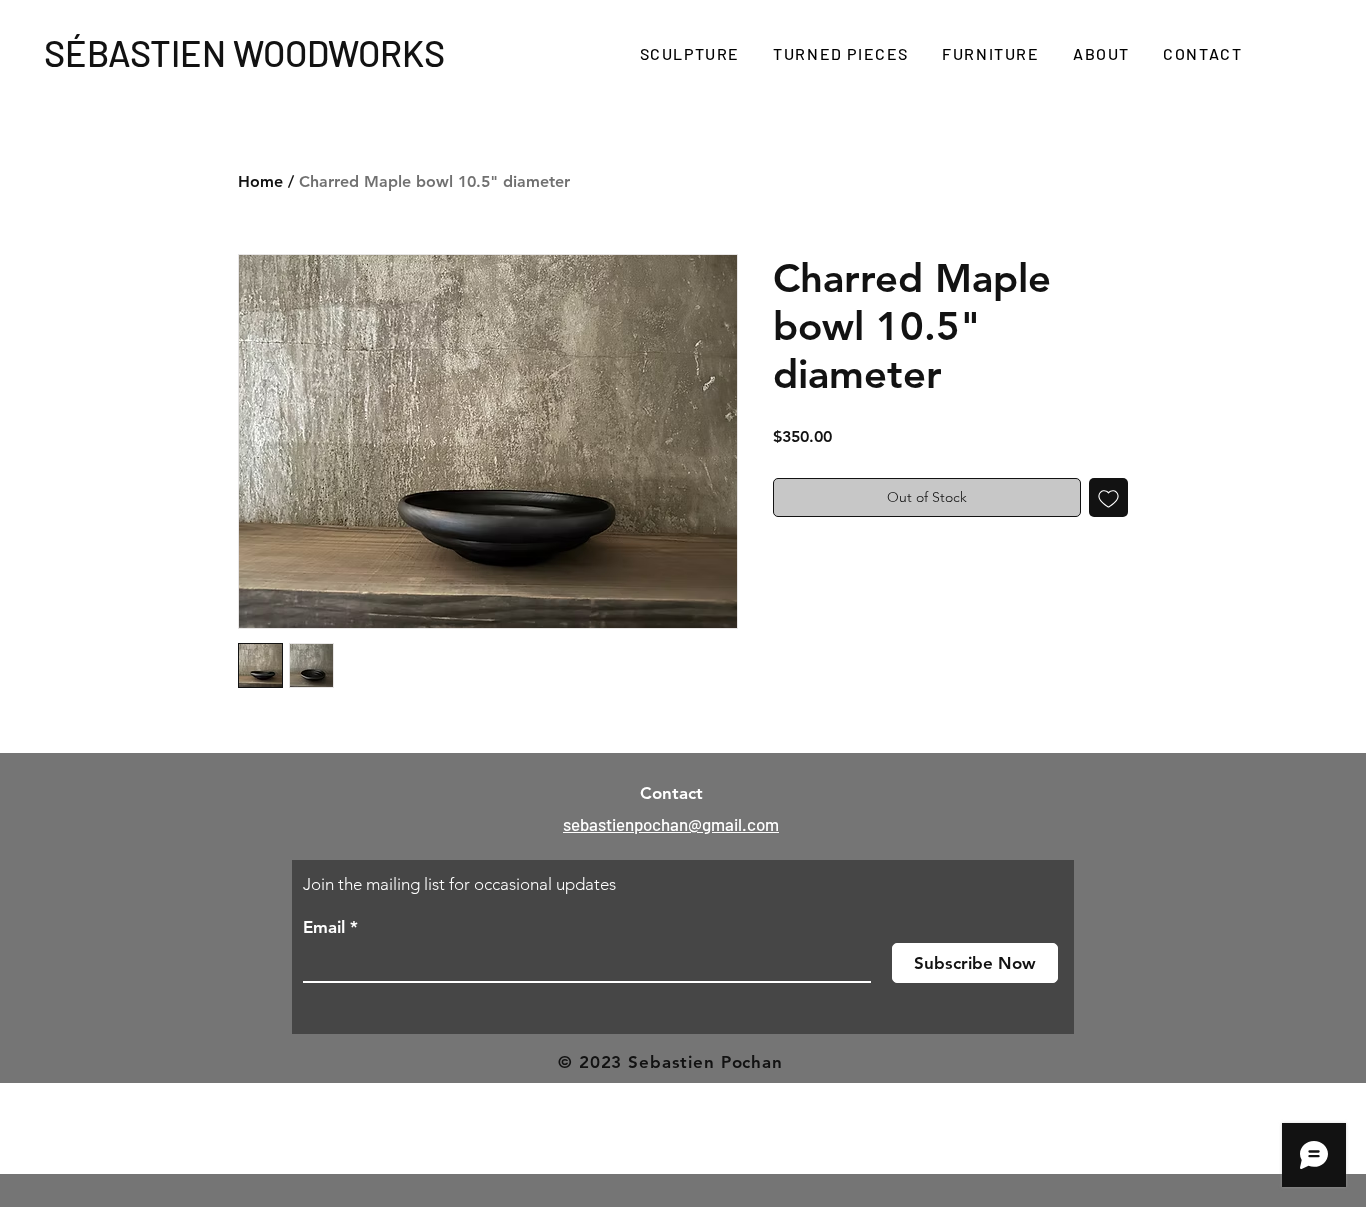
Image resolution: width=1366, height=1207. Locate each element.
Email (324, 927)
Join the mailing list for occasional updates (459, 884)
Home (260, 181)
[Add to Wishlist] (1108, 497)
